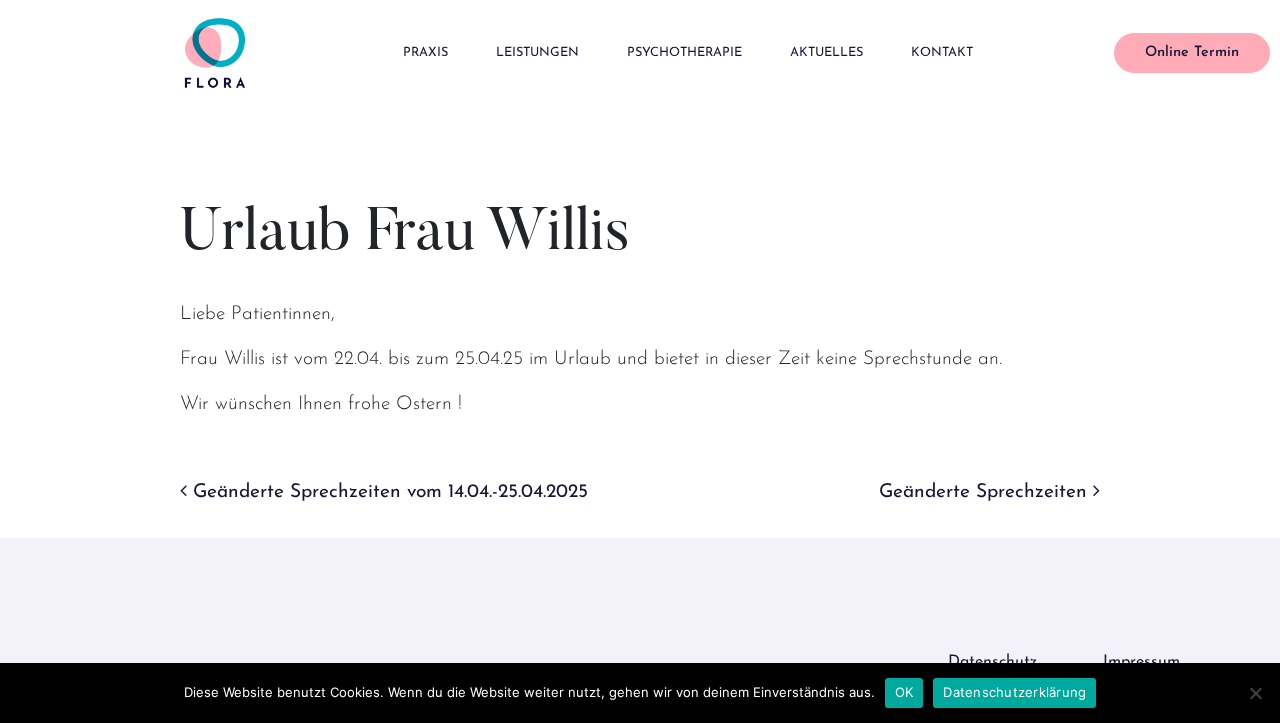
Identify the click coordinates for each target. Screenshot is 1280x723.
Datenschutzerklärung (1014, 692)
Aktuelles (826, 52)
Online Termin (1192, 52)
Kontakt (942, 52)
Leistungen (537, 52)
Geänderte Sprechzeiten (986, 492)
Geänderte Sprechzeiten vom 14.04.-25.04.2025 (387, 492)
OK (904, 692)
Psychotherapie (684, 52)
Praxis (425, 52)
